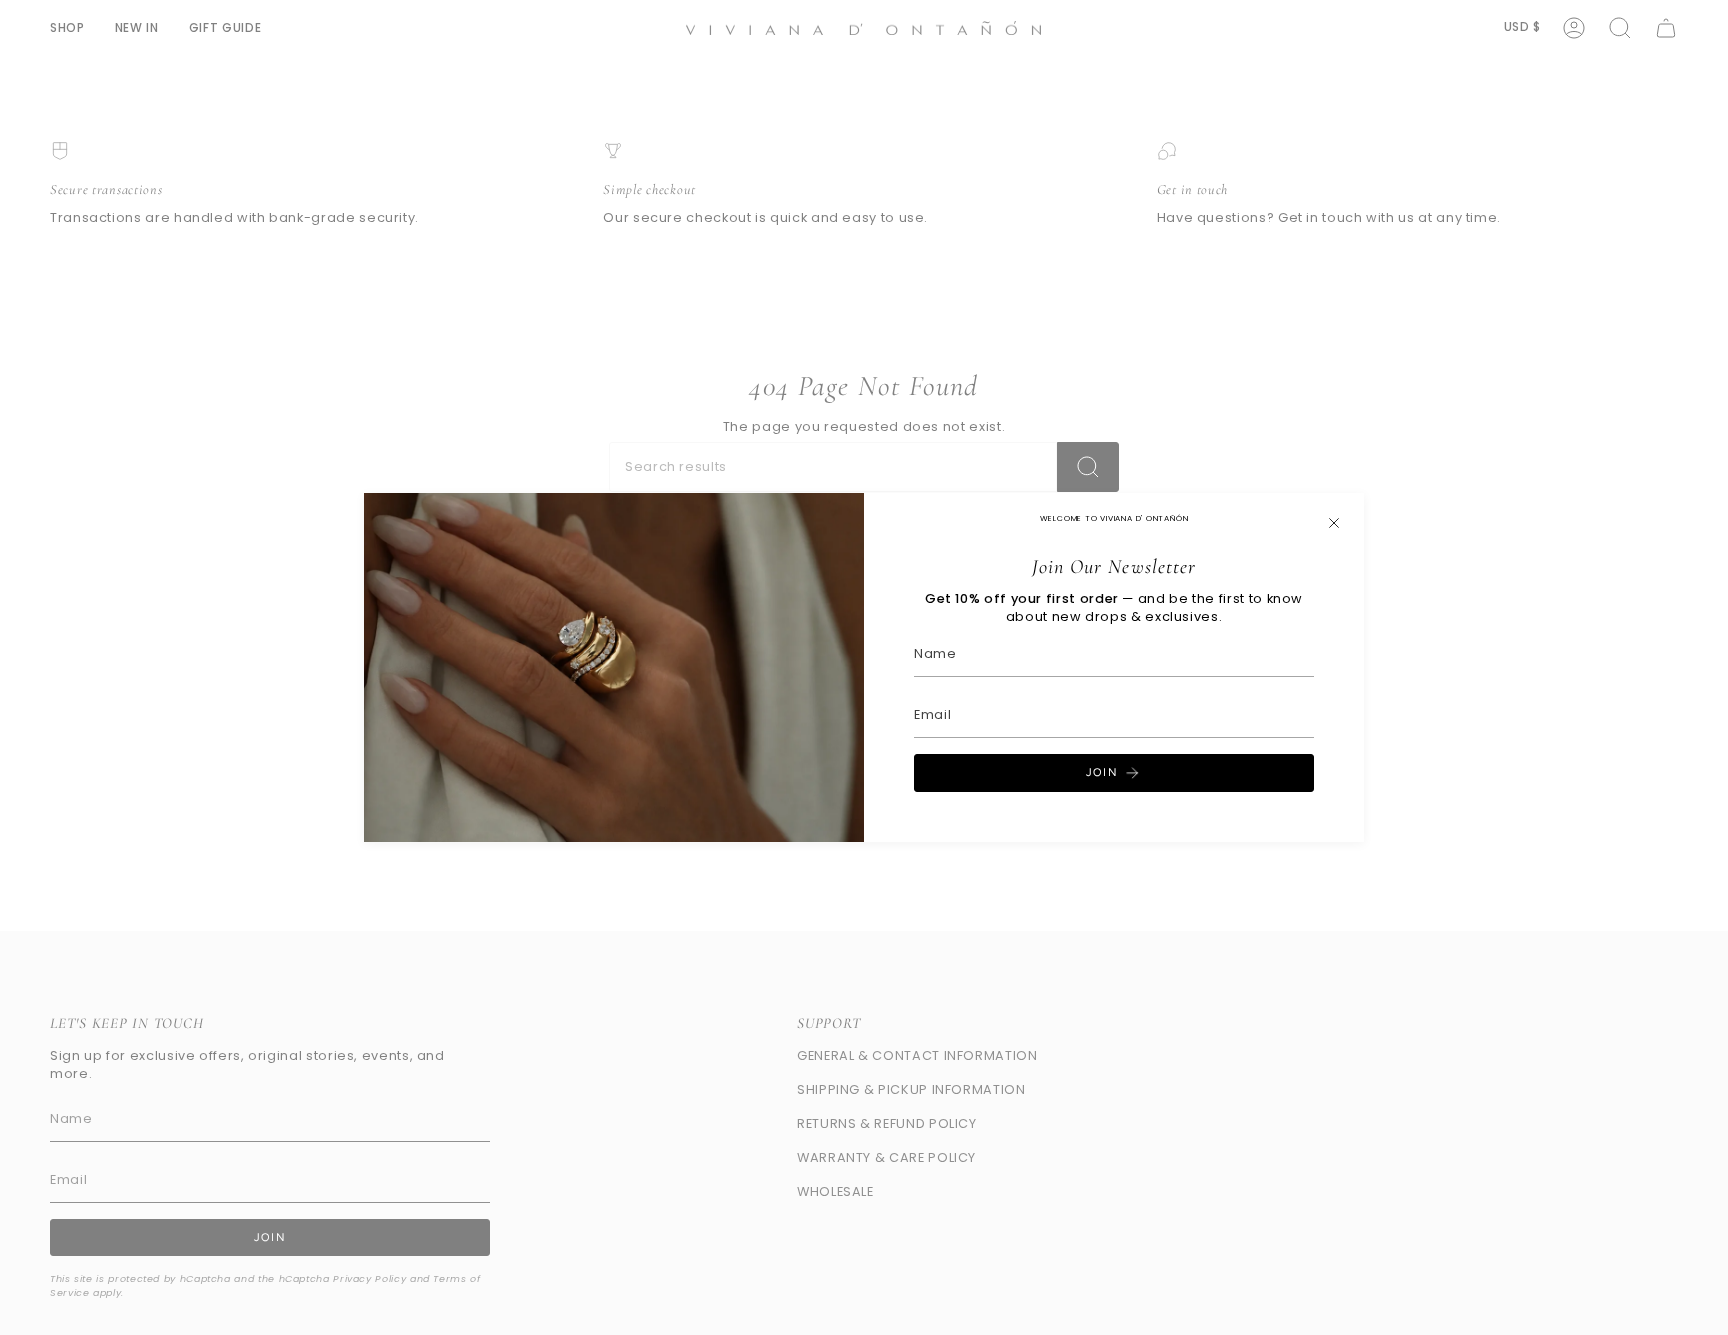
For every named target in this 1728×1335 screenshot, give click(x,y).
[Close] (1334, 523)
